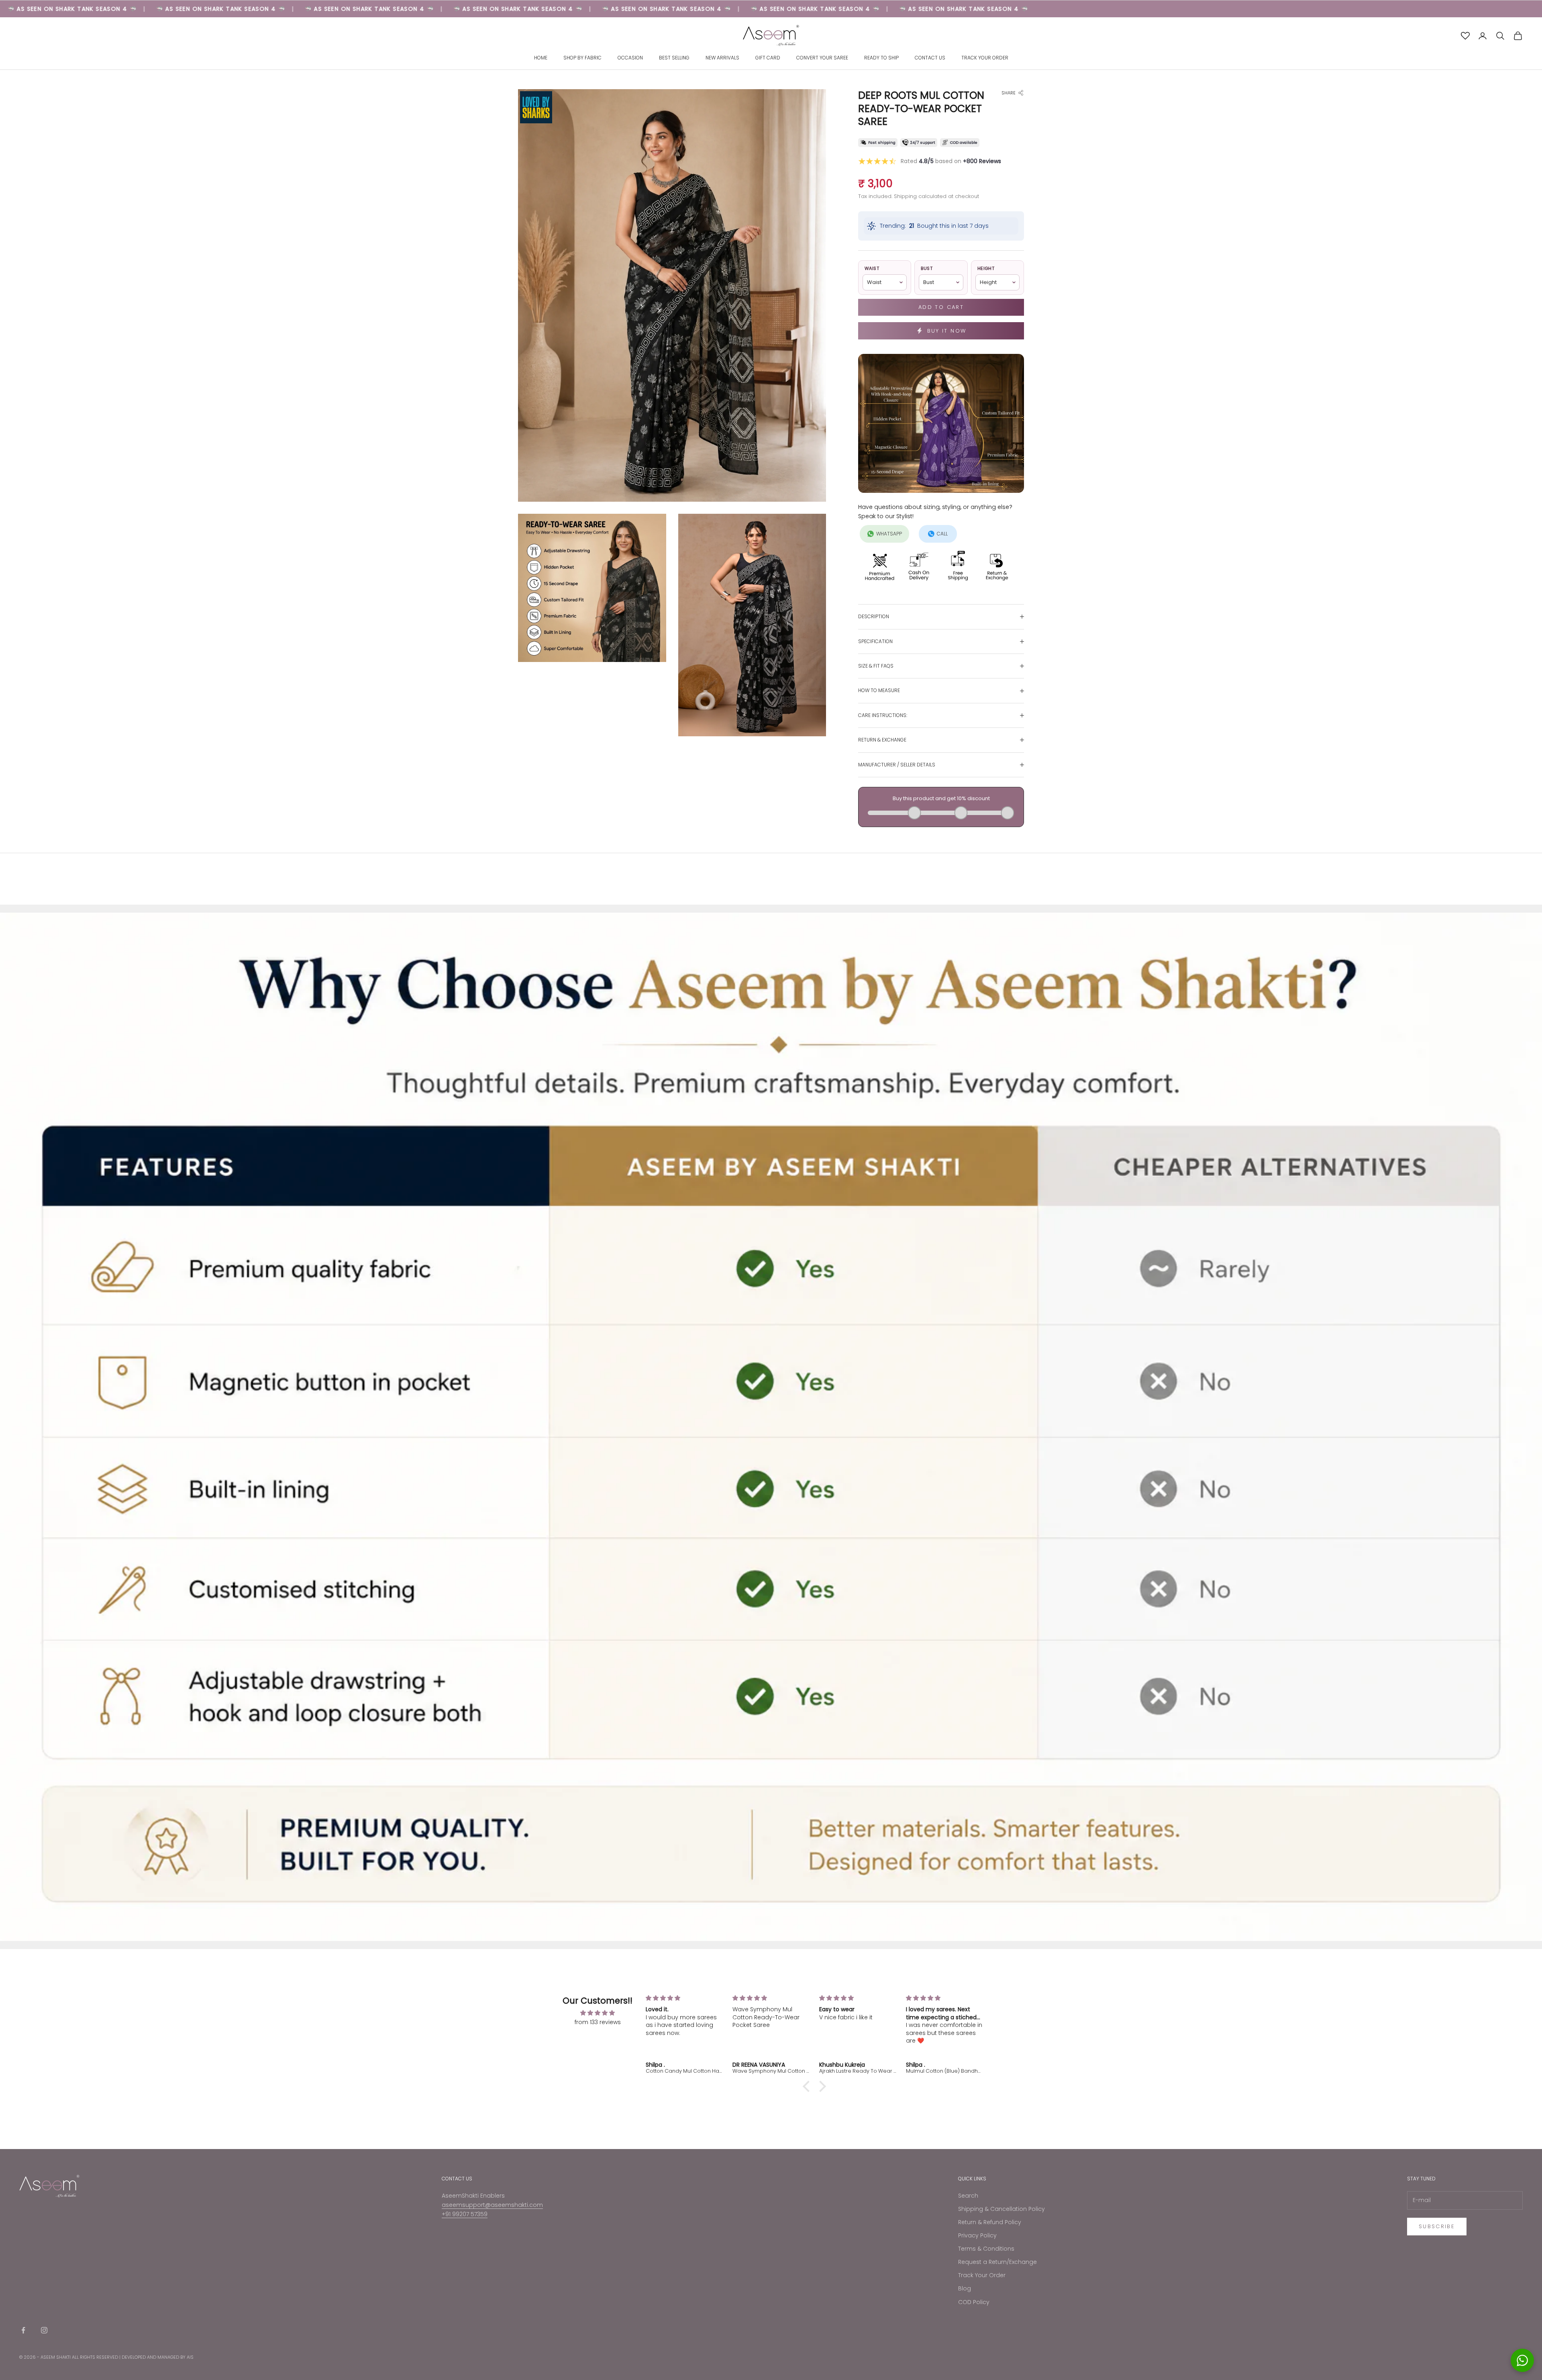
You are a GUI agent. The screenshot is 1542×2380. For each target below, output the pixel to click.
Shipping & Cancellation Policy (1001, 2209)
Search (968, 2196)
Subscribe (1437, 2226)
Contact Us (930, 58)
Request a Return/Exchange (997, 2262)
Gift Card (768, 58)
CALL (942, 534)
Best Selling (674, 58)
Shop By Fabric (582, 58)
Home (541, 58)
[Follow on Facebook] (23, 2330)
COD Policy (974, 2302)
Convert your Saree (822, 58)
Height (986, 268)
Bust (927, 268)
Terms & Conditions (986, 2249)
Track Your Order (985, 58)
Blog (965, 2288)
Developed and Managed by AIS (158, 2357)
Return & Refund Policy (990, 2222)
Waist (872, 268)
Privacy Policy (977, 2235)
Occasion (630, 58)
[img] (598, 2013)
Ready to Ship (881, 58)
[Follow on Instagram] (44, 2330)
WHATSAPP (889, 534)
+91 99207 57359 (465, 2214)
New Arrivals (722, 58)
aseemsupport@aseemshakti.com (492, 2205)
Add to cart (941, 307)
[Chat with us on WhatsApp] (1522, 2360)
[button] (808, 2086)
